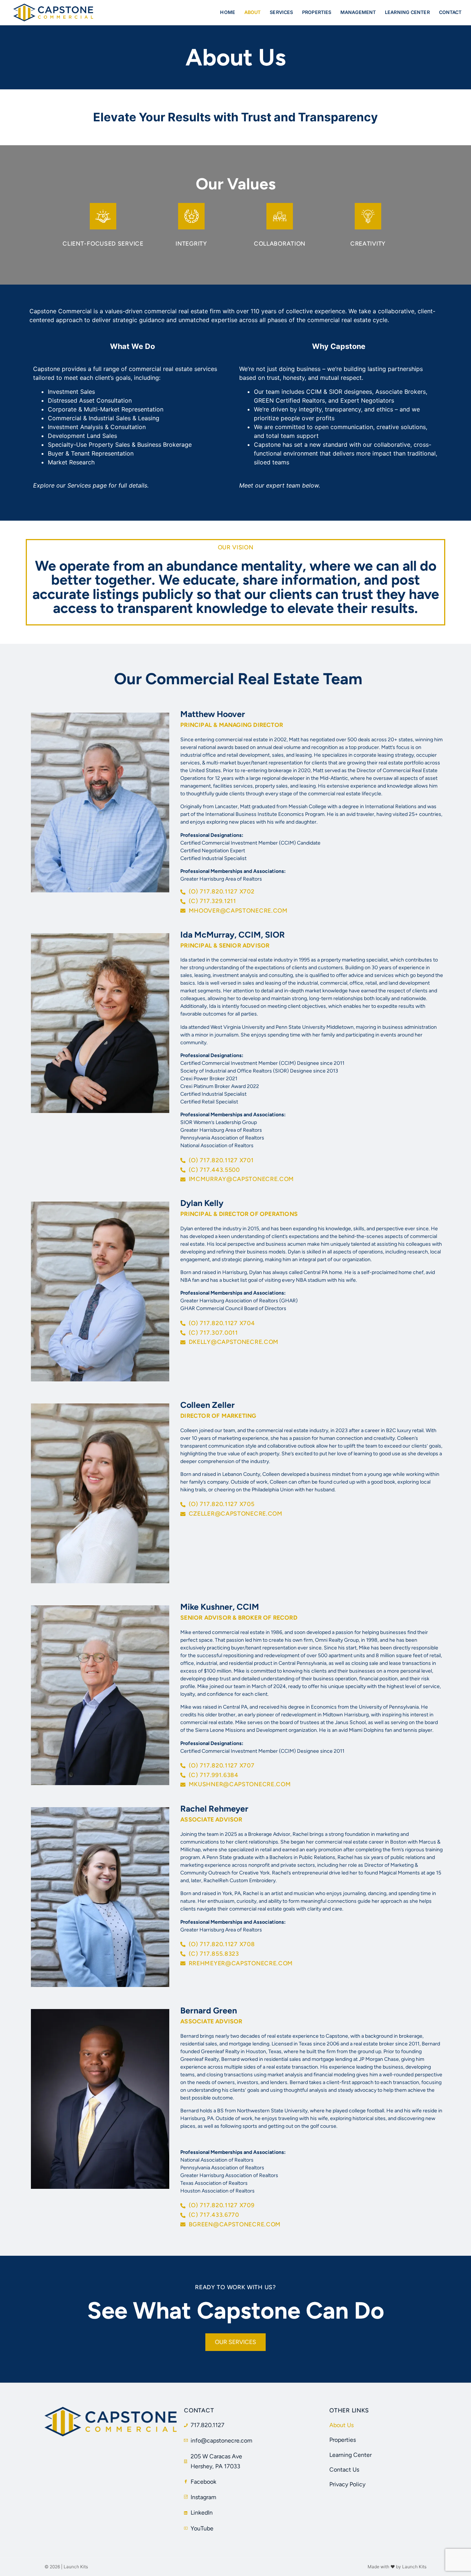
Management (358, 12)
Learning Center (407, 12)
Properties (317, 12)
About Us (341, 2425)
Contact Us (344, 2470)
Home (227, 12)
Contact (450, 12)
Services (281, 12)
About (253, 12)
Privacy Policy (347, 2484)
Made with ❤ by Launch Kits (397, 2567)
